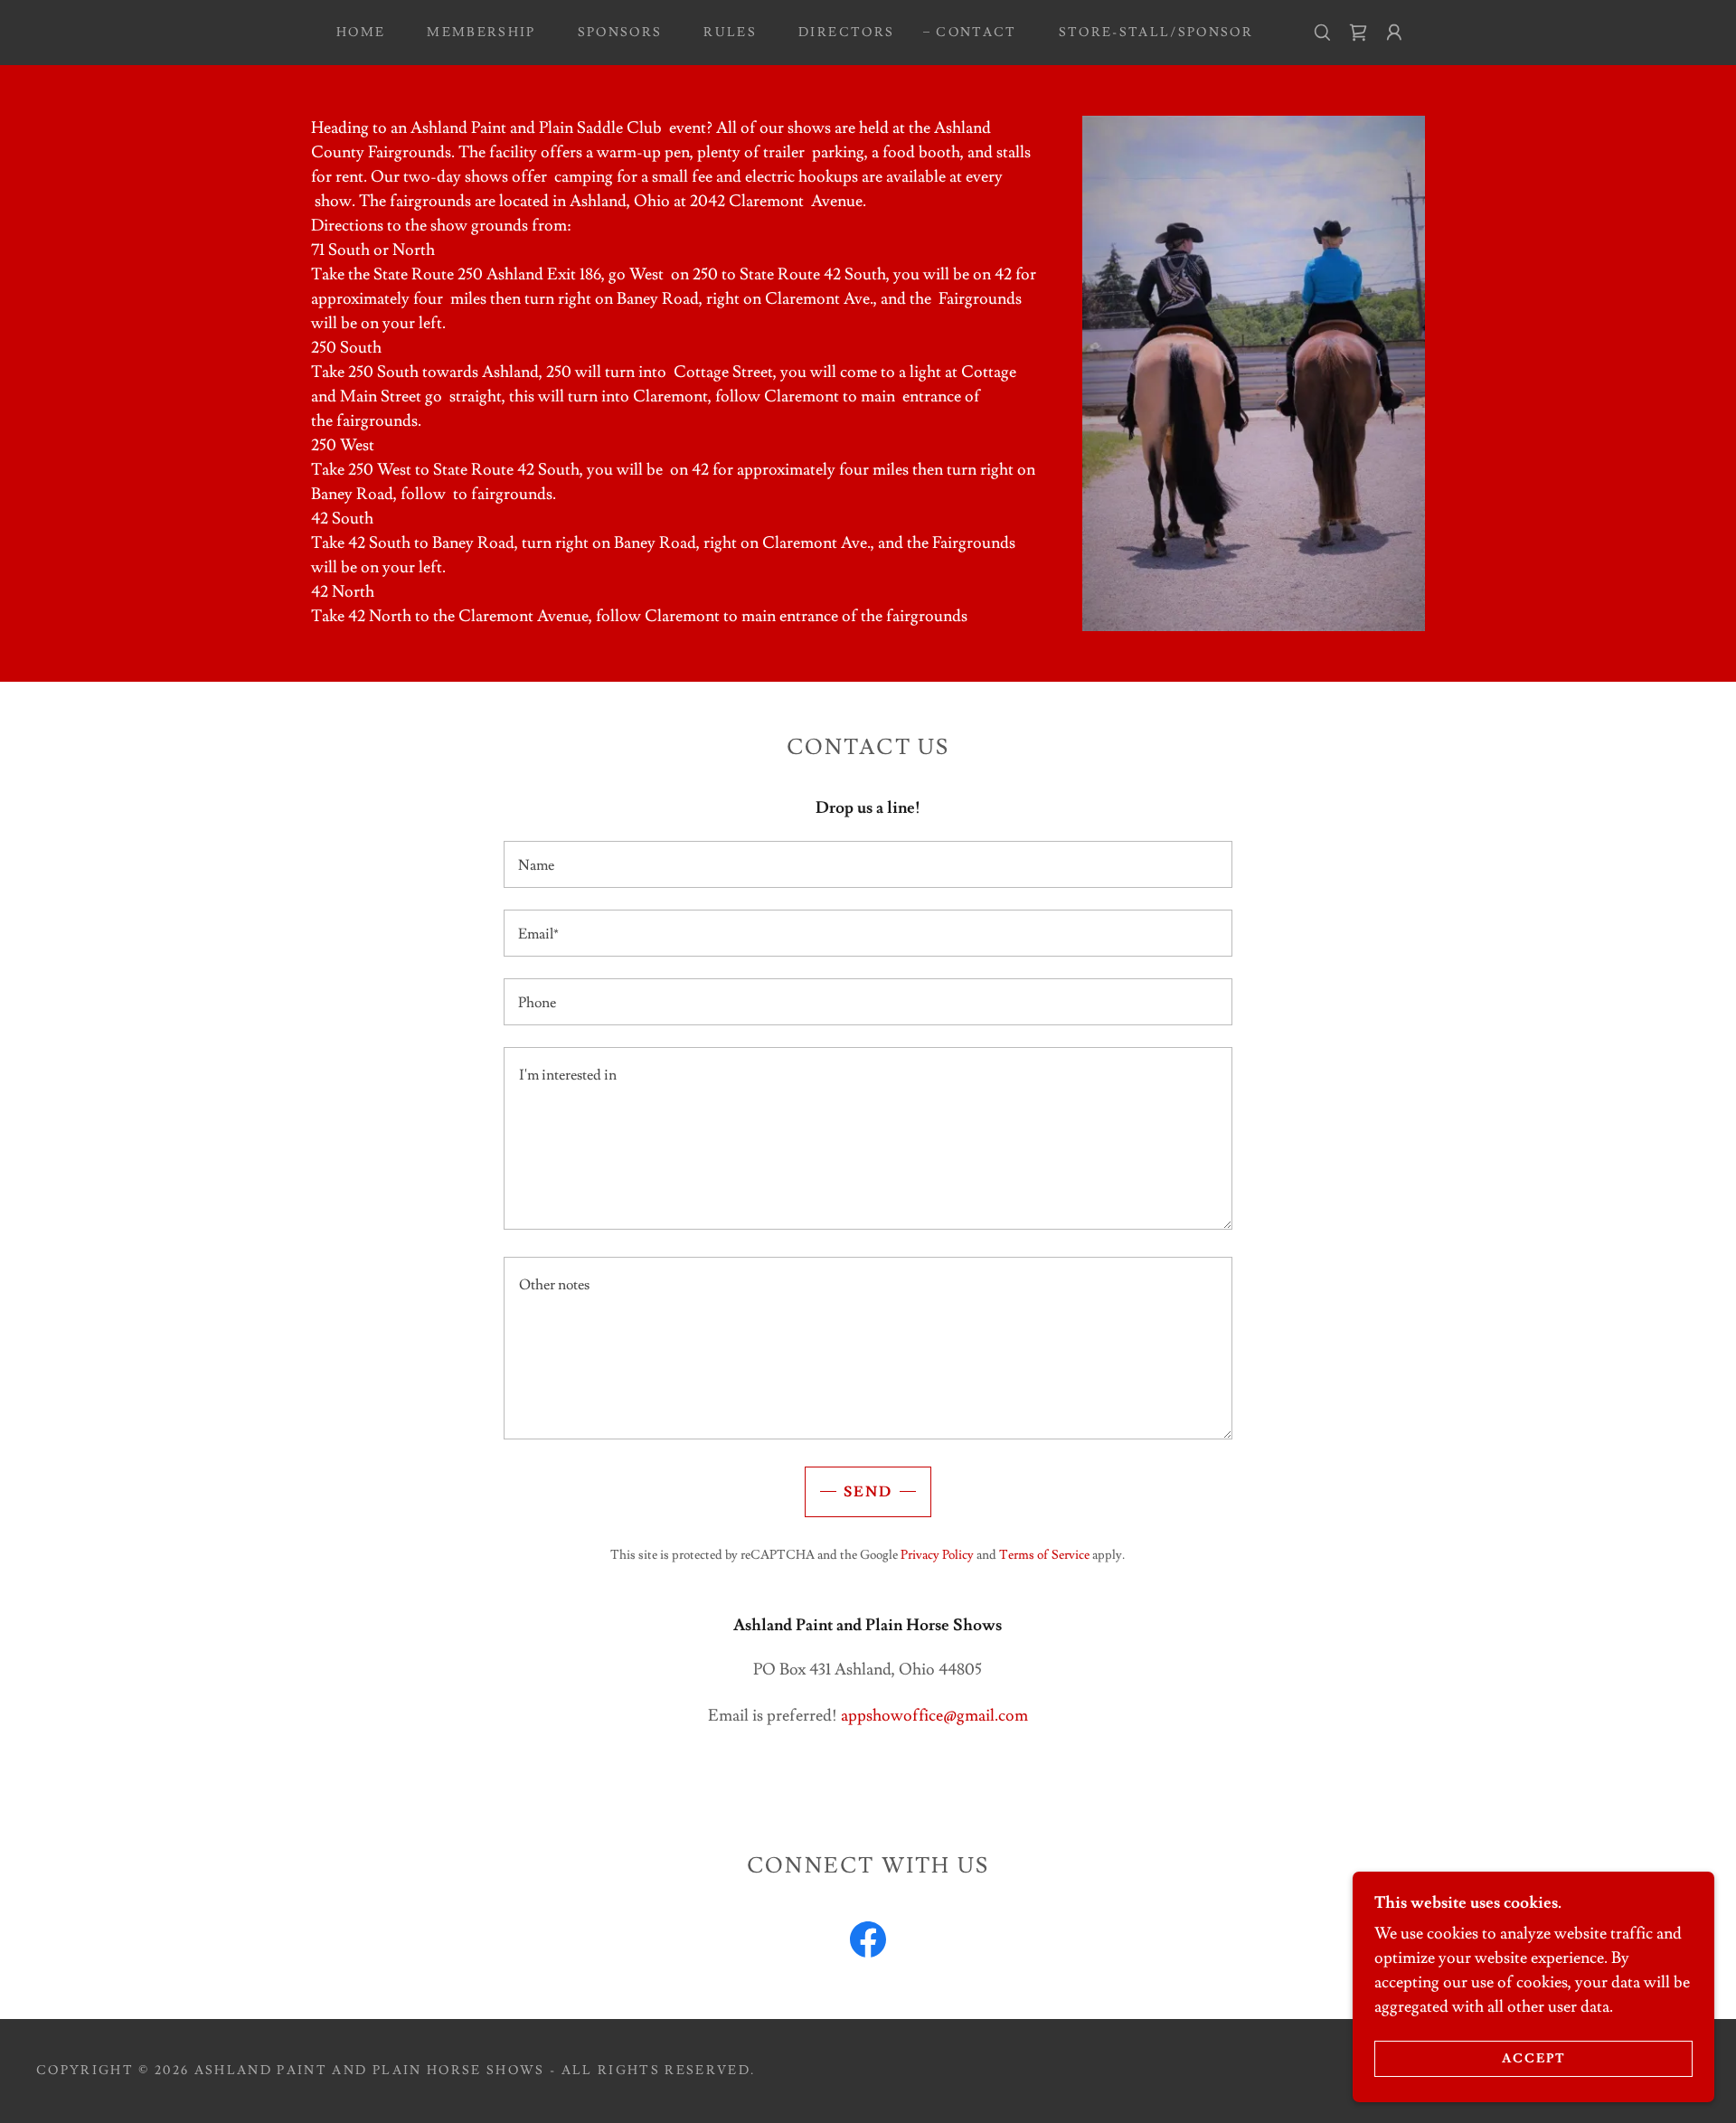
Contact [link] (976, 33)
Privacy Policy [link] (937, 1555)
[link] (1358, 33)
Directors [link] (846, 33)
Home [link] (361, 33)
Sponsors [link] (620, 33)
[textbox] (868, 864)
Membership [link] (481, 33)
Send (868, 1492)
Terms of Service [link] (1044, 1555)
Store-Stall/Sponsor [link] (1156, 33)
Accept (1534, 2058)
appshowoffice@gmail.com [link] (934, 1716)
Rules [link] (730, 33)
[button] (1394, 33)
